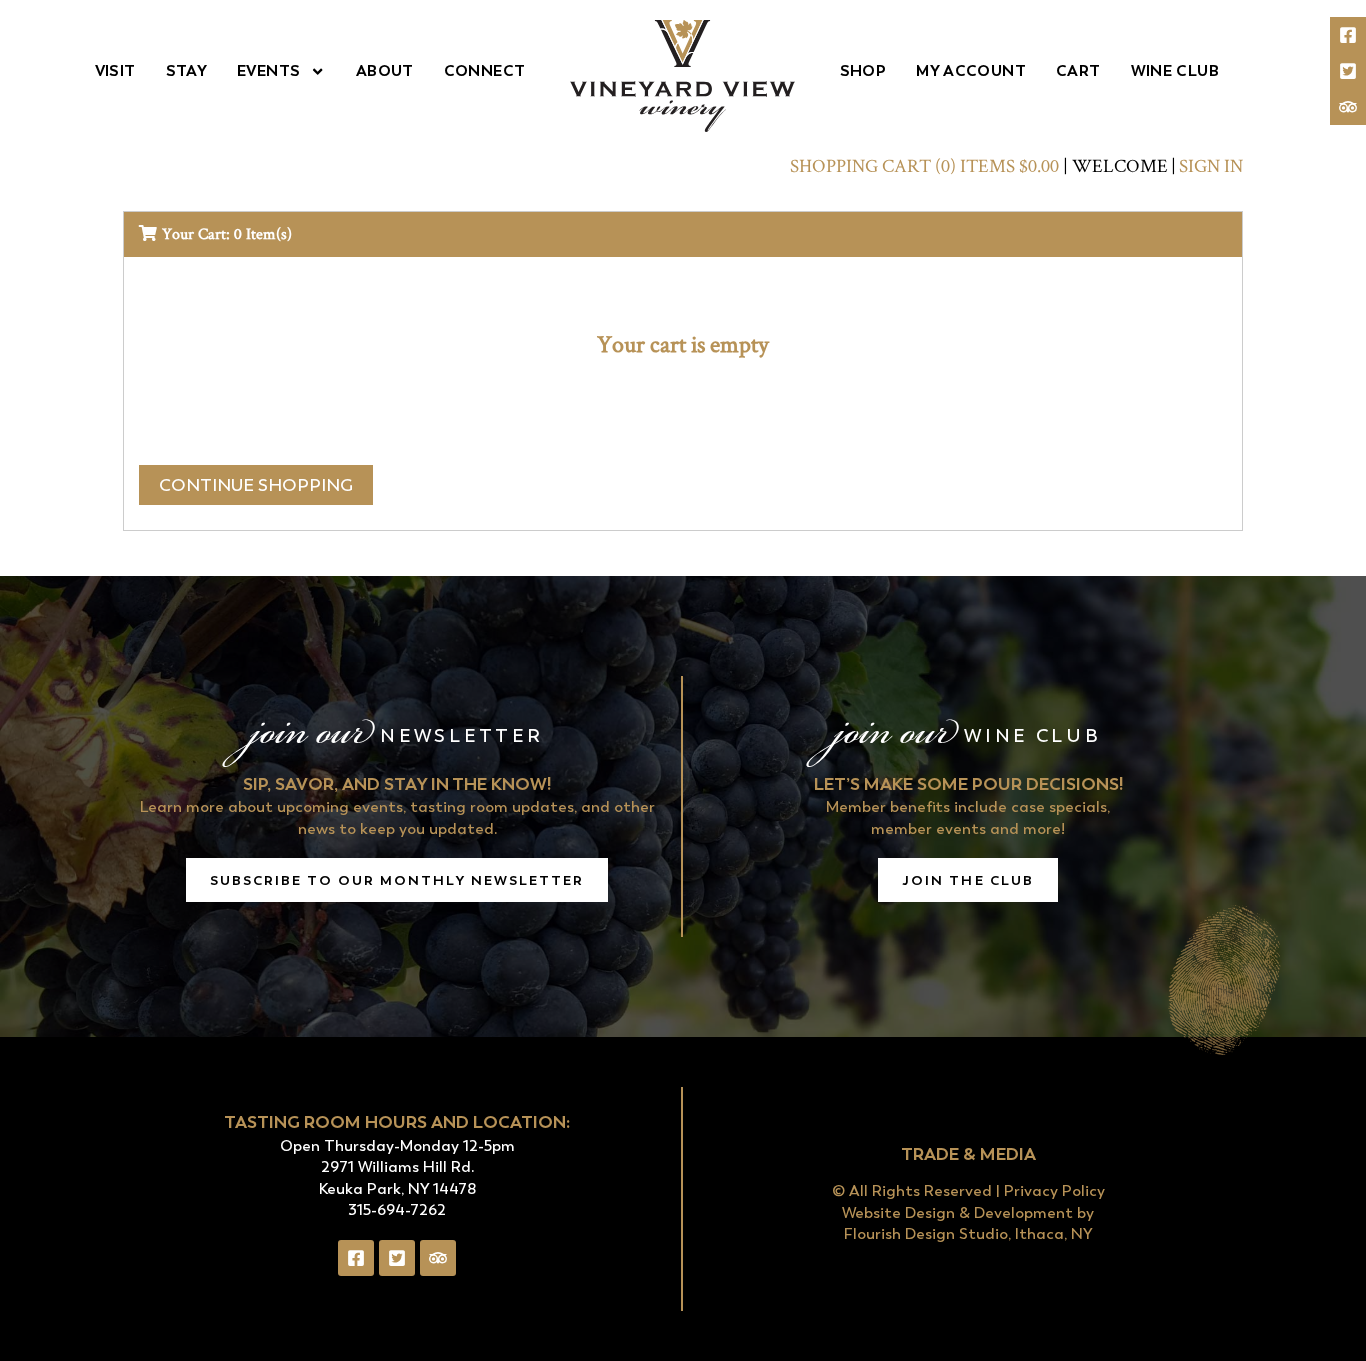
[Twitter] (1348, 71)
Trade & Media (968, 1153)
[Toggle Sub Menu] (312, 71)
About (385, 70)
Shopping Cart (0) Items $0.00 (924, 165)
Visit (115, 70)
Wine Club (1175, 70)
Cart (1078, 70)
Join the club (967, 880)
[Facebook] (1348, 35)
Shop (863, 70)
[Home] (682, 76)
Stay (187, 70)
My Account (971, 70)
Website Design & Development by (968, 1213)
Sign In (1211, 165)
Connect (485, 70)
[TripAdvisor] (1348, 107)
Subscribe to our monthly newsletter (397, 880)
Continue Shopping (256, 485)
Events (268, 70)
